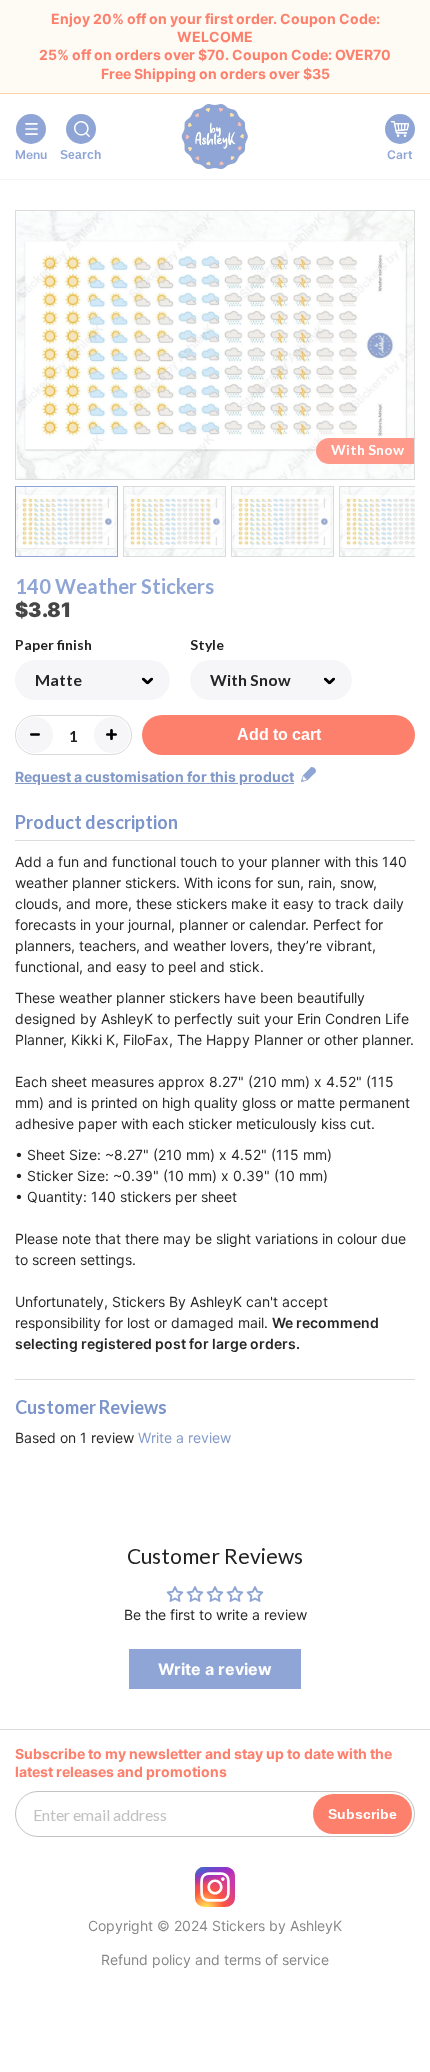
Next (402, 349)
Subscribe (362, 1814)
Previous (27, 349)
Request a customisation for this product (154, 776)
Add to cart (279, 734)
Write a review (184, 1437)
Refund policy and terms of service (215, 1960)
